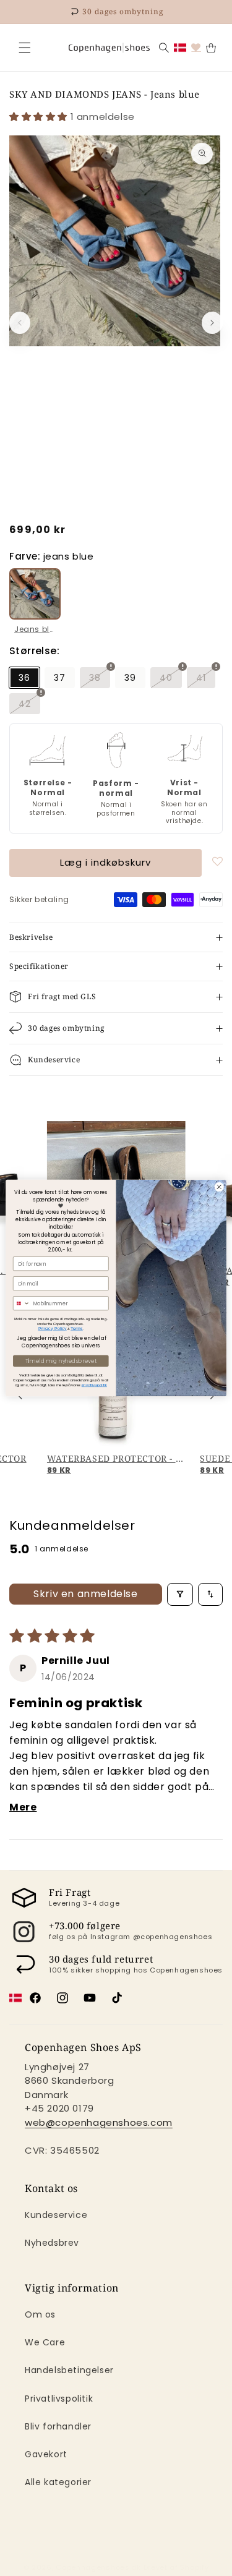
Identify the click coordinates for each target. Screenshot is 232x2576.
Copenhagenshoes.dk (98, 2567)
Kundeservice (56, 2215)
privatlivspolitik (94, 1385)
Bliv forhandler (58, 2426)
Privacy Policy (53, 1329)
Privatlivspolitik (59, 2399)
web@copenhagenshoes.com (99, 2122)
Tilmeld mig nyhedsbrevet (61, 1361)
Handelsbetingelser (69, 2370)
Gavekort (46, 2454)
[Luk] (25, 48)
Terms (77, 1329)
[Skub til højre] (212, 323)
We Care (45, 2342)
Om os (40, 2314)
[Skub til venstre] (20, 323)
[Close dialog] (219, 1187)
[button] (25, 48)
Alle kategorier (58, 2482)
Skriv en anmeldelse (85, 1594)
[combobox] (21, 1303)
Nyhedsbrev (52, 2243)
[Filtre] (180, 1594)
